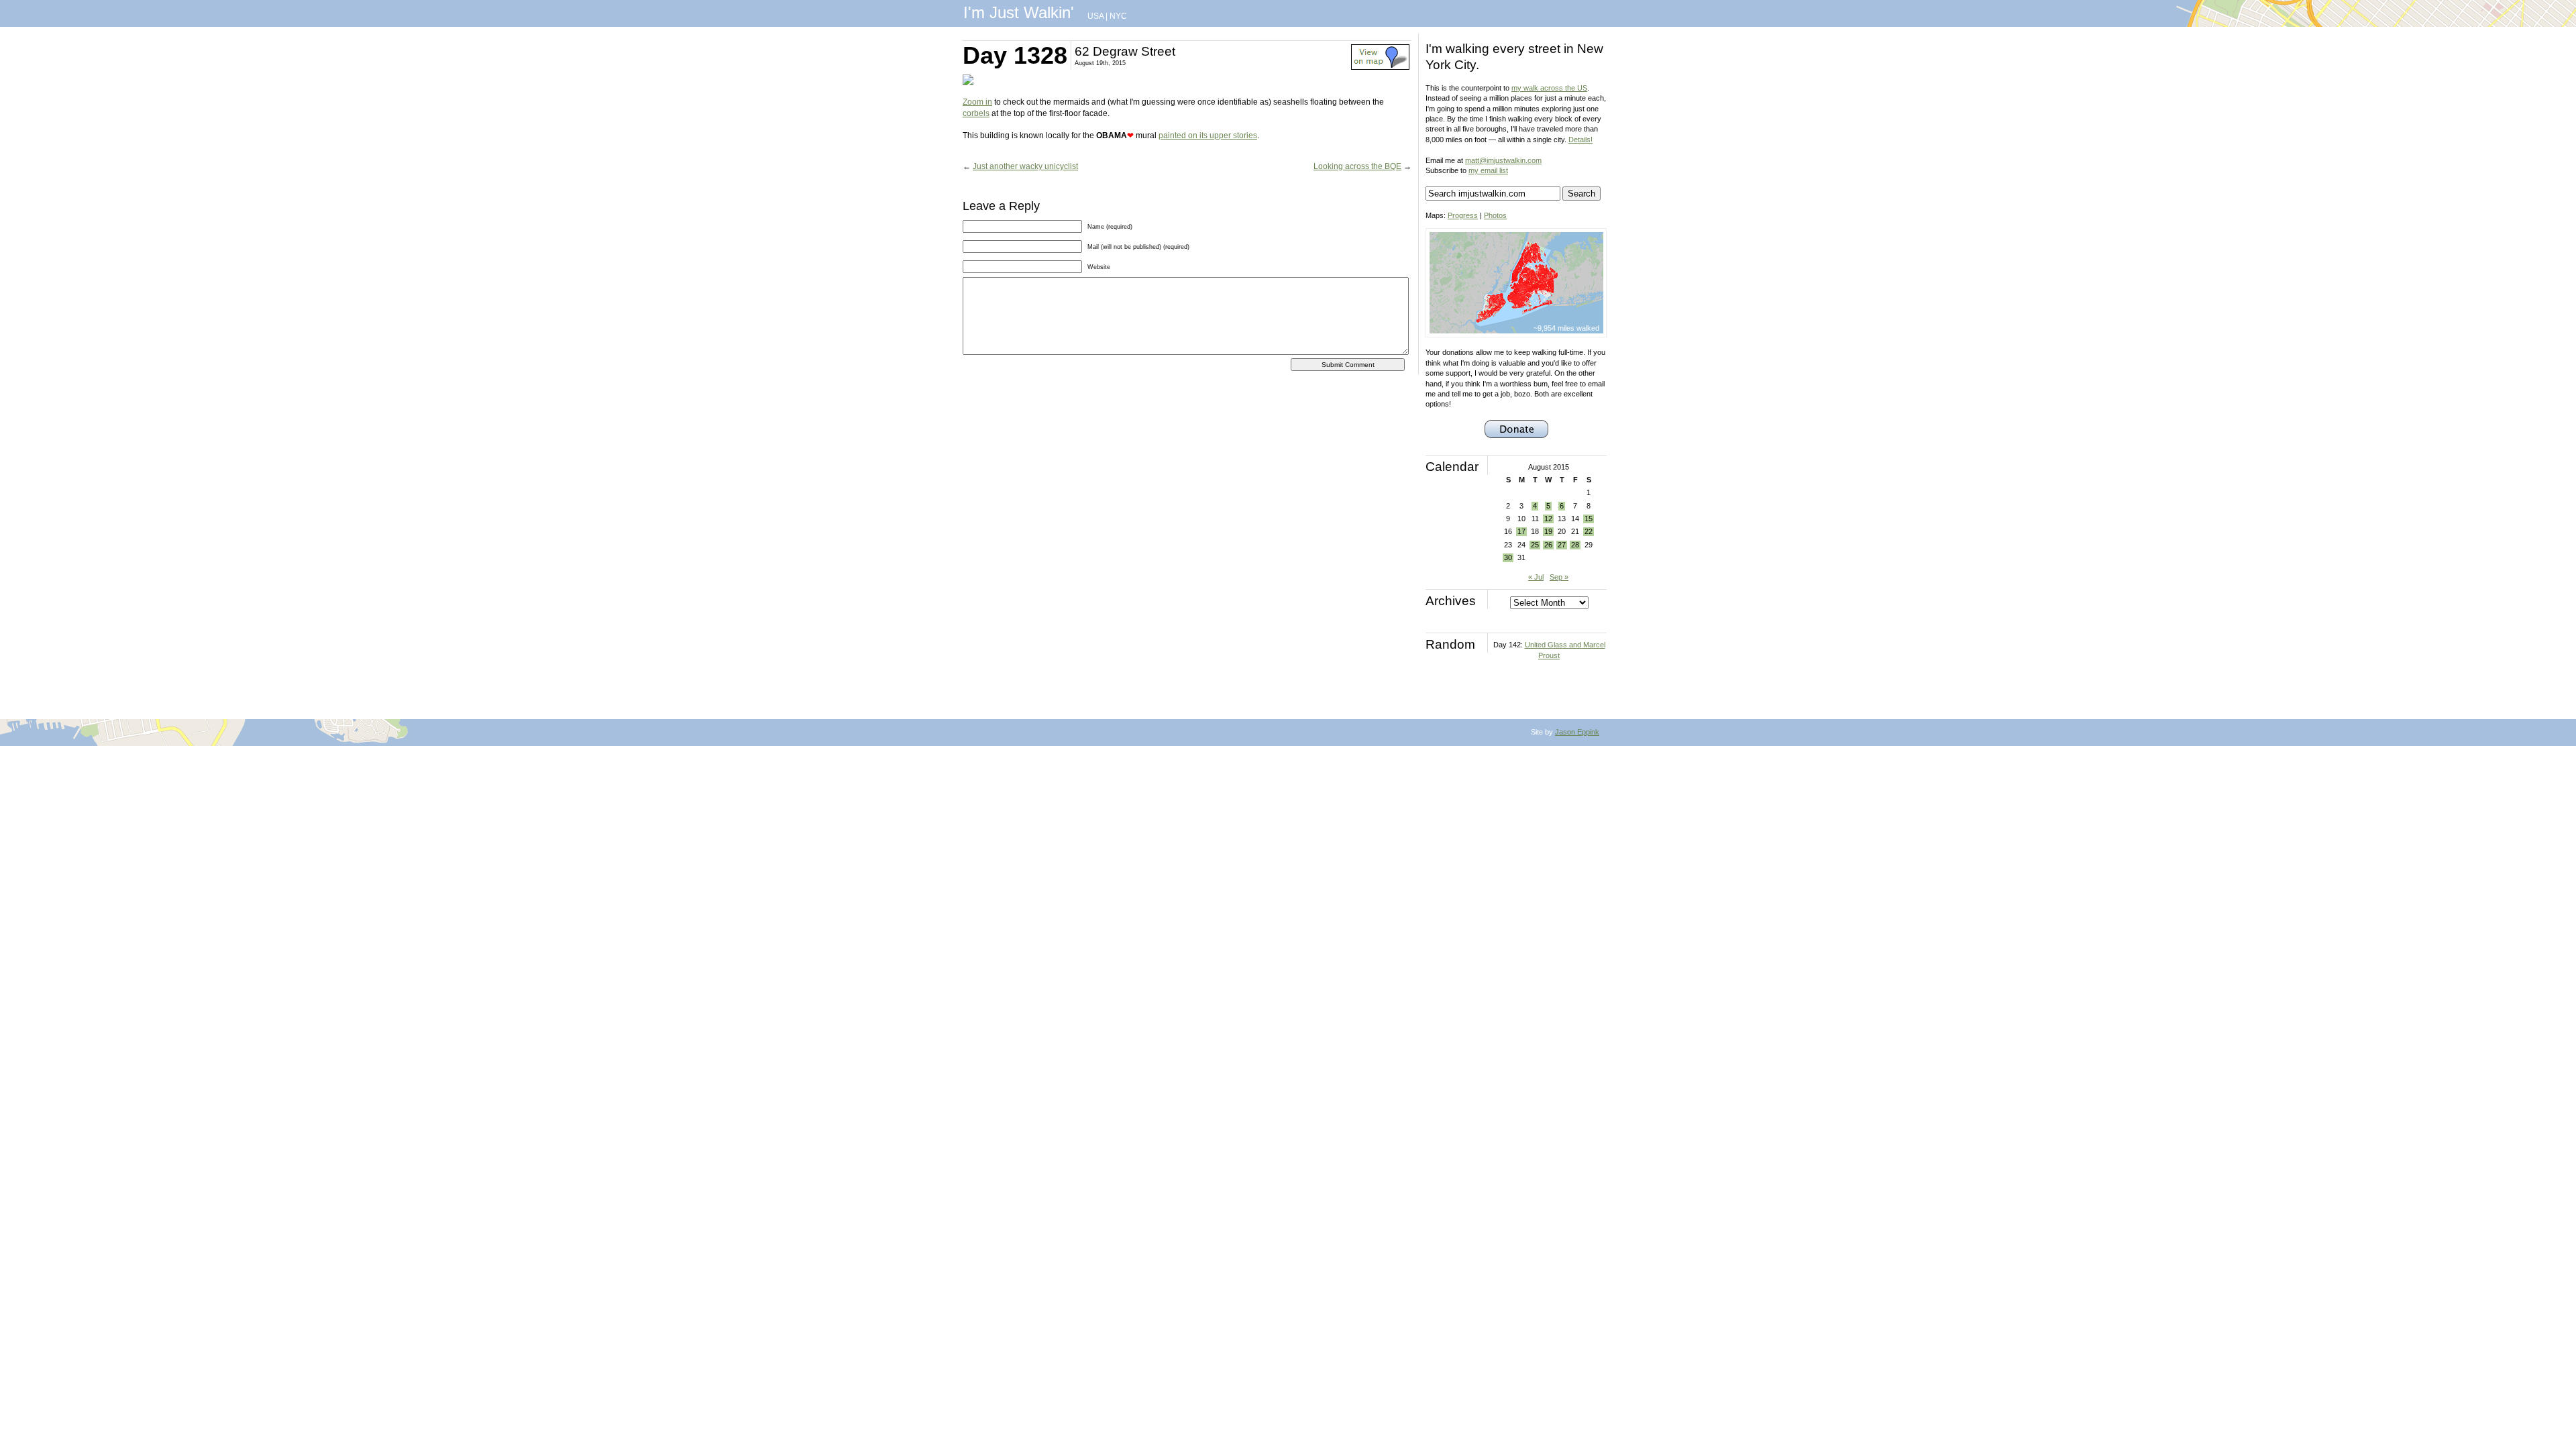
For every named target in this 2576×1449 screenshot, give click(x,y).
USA (1095, 16)
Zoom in (977, 102)
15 (1589, 519)
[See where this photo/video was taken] (1380, 67)
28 (1575, 545)
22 (1589, 531)
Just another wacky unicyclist (1025, 166)
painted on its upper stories (1208, 136)
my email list (1488, 170)
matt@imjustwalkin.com (1503, 160)
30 (1508, 557)
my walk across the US (1549, 88)
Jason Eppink (1577, 732)
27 (1562, 545)
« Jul (1536, 577)
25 (1535, 545)
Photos (1495, 215)
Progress (1463, 215)
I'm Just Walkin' (1019, 12)
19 (1548, 531)
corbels (976, 113)
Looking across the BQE (1357, 166)
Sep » (1559, 577)
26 (1548, 545)
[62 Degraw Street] (968, 83)
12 (1548, 519)
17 (1521, 531)
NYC (1118, 16)
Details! (1580, 140)
